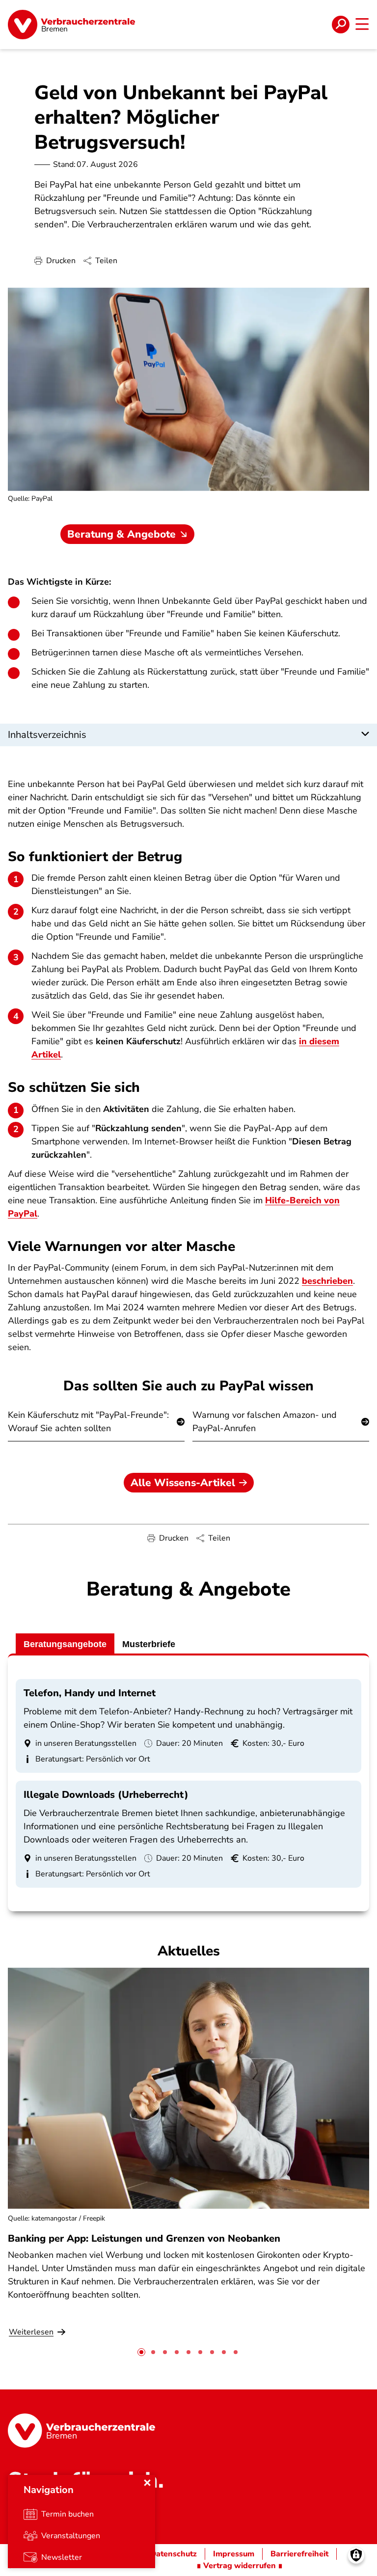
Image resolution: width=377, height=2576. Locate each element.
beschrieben (327, 1281)
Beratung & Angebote (121, 534)
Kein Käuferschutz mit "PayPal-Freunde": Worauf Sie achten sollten (88, 1422)
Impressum (234, 2554)
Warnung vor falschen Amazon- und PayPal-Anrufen (265, 1422)
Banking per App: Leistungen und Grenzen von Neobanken (144, 2238)
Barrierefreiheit (299, 2554)
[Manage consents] (356, 2555)
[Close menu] (147, 2483)
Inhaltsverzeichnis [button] (47, 735)
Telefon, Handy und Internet (90, 1693)
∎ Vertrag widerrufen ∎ (240, 2566)
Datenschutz (174, 2554)
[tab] (141, 2352)
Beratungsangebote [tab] (65, 1644)
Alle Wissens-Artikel (183, 1483)
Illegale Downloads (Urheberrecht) (106, 1795)
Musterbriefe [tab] (149, 1644)
